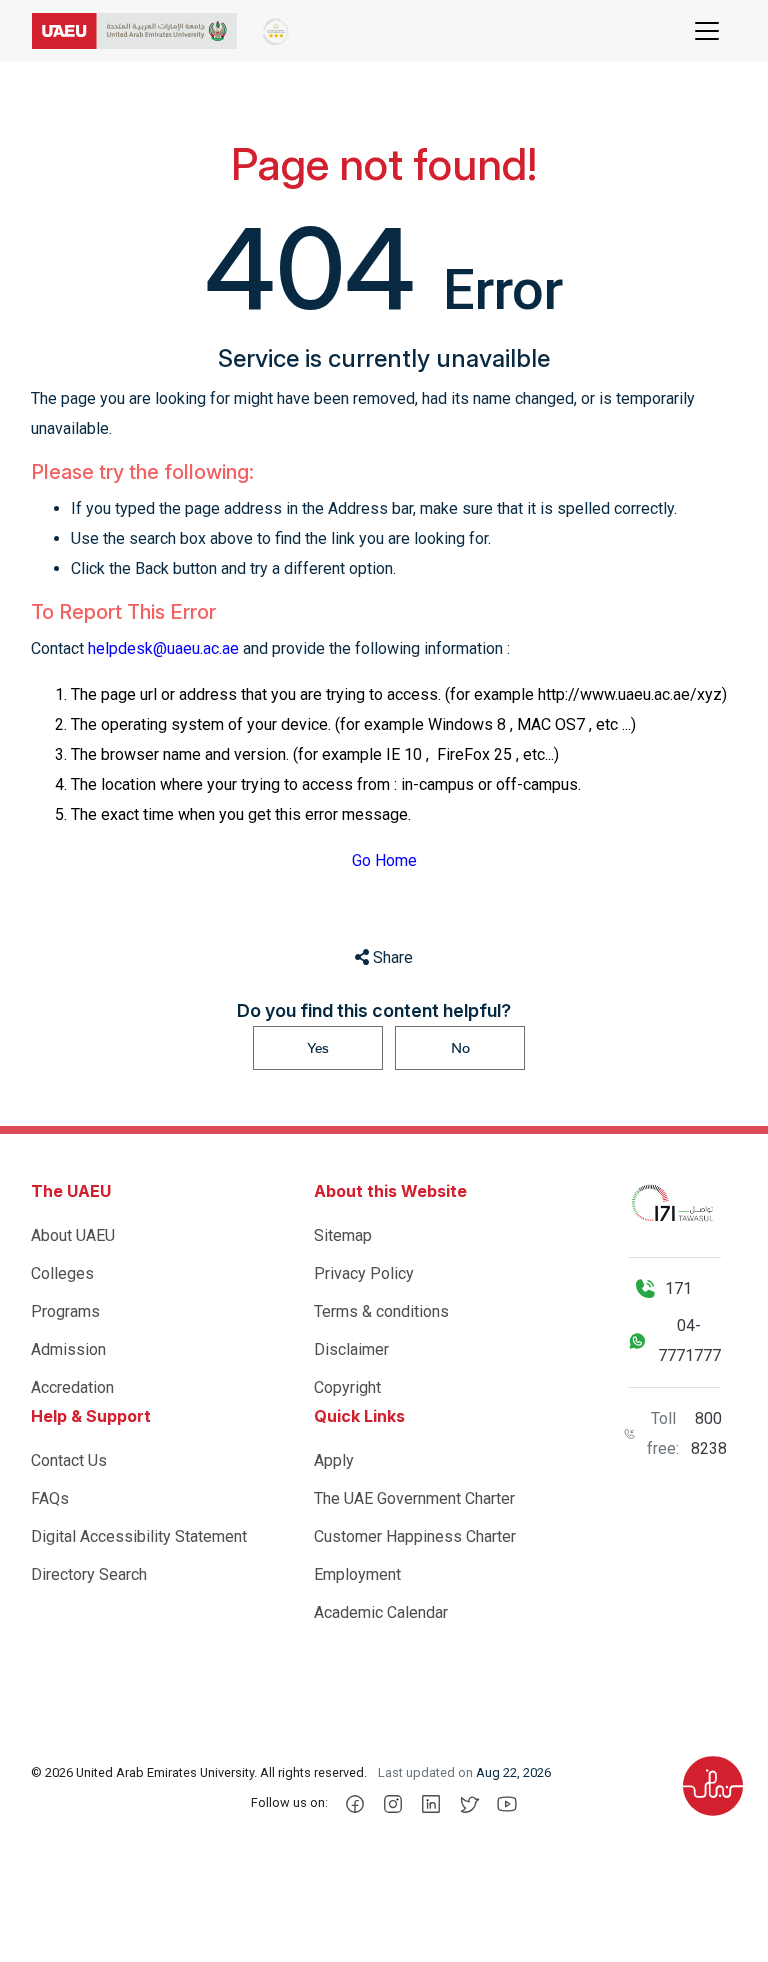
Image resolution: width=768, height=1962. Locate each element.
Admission (68, 1349)
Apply (334, 1460)
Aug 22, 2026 (513, 1772)
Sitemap (343, 1235)
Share (391, 957)
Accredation (72, 1387)
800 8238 (709, 1433)
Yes (318, 1048)
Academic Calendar (381, 1612)
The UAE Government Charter (414, 1498)
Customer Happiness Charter (415, 1536)
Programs (65, 1311)
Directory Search (89, 1574)
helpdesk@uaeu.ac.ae (163, 648)
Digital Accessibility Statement (139, 1536)
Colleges (62, 1273)
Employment (357, 1574)
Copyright (347, 1387)
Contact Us (69, 1460)
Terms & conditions (381, 1311)
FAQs (50, 1498)
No (460, 1048)
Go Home (384, 860)
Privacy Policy (364, 1273)
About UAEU (73, 1235)
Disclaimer (351, 1349)
